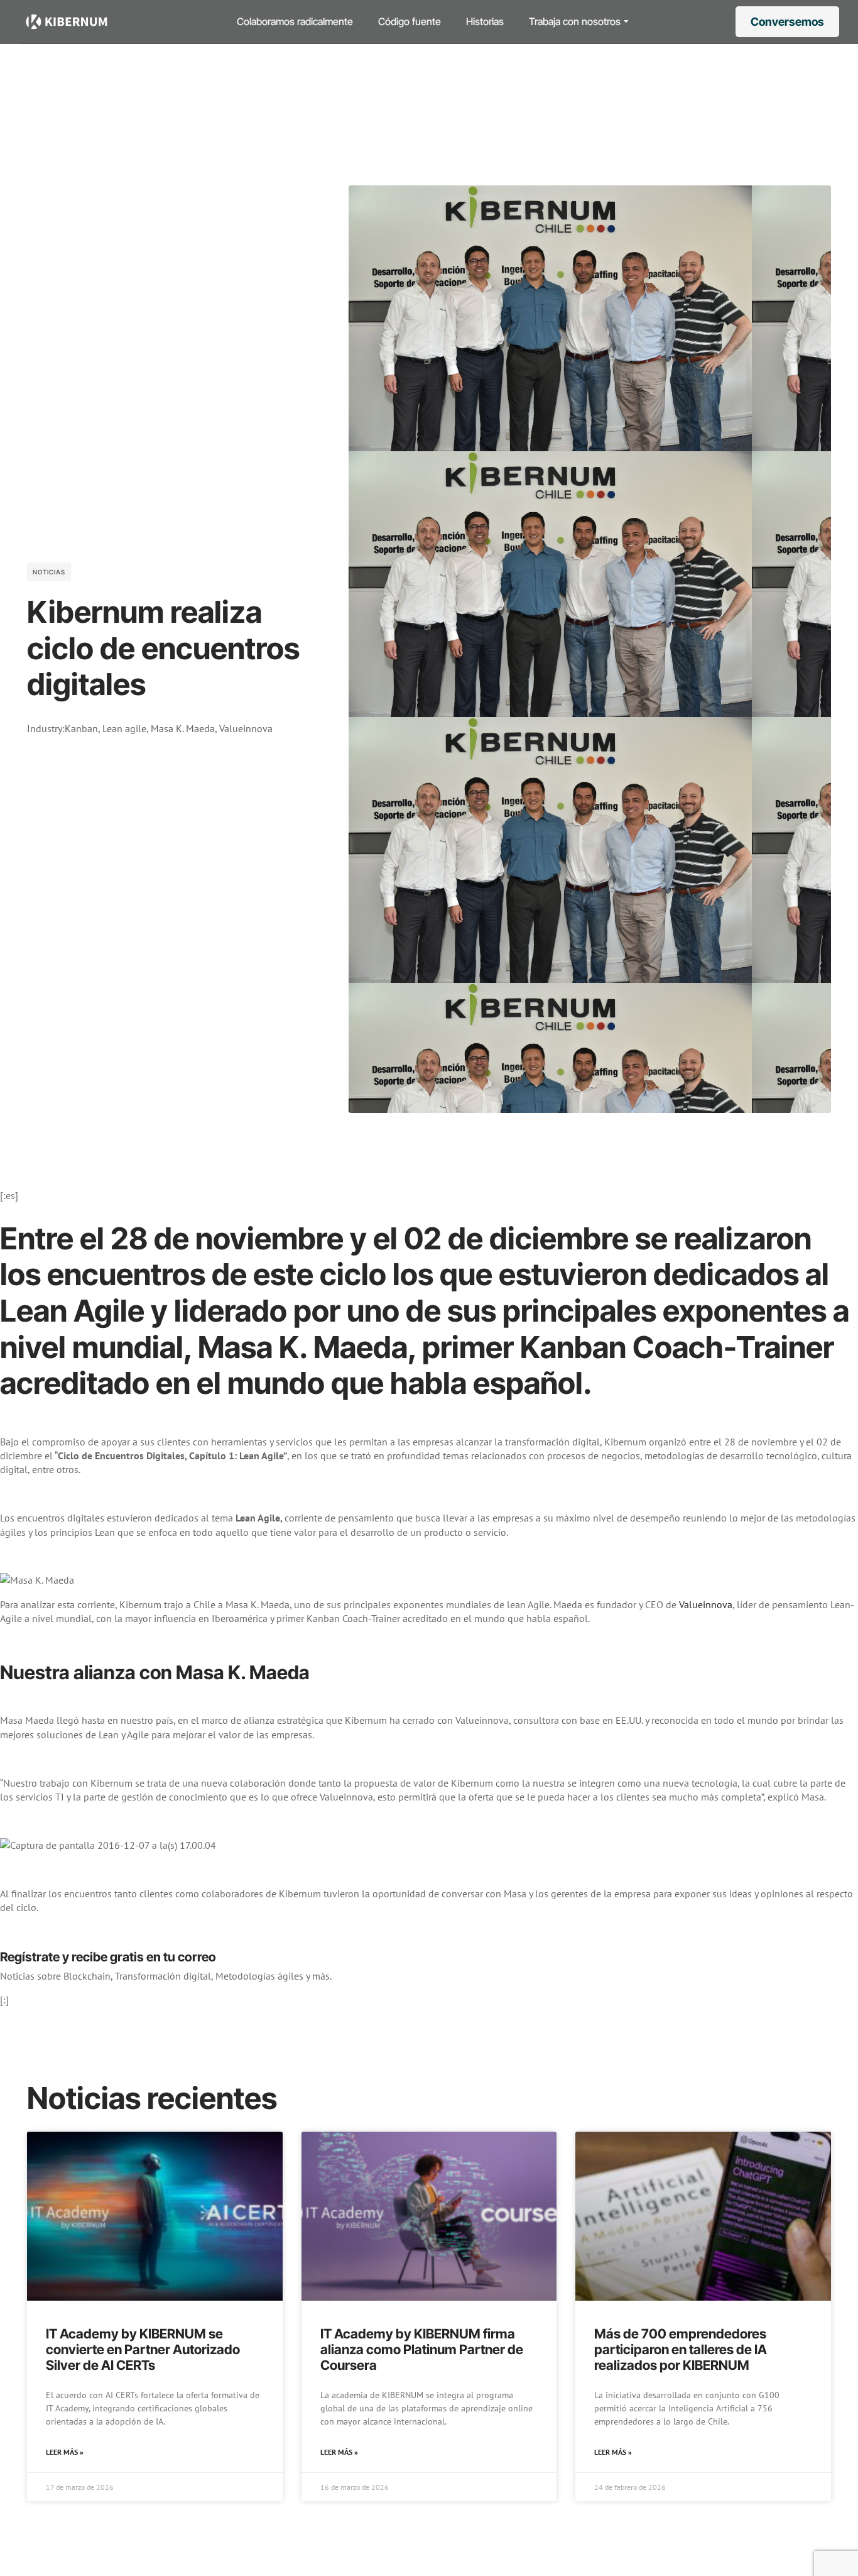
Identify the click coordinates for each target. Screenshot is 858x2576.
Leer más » (65, 2452)
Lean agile (124, 728)
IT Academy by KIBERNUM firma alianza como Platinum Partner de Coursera (422, 2349)
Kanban (81, 728)
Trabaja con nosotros (575, 21)
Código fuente (410, 21)
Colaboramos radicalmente (295, 21)
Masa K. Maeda (183, 728)
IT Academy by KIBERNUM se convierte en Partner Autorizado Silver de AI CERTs (143, 2349)
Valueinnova (246, 728)
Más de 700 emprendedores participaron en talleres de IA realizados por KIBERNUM (681, 2349)
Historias (485, 21)
